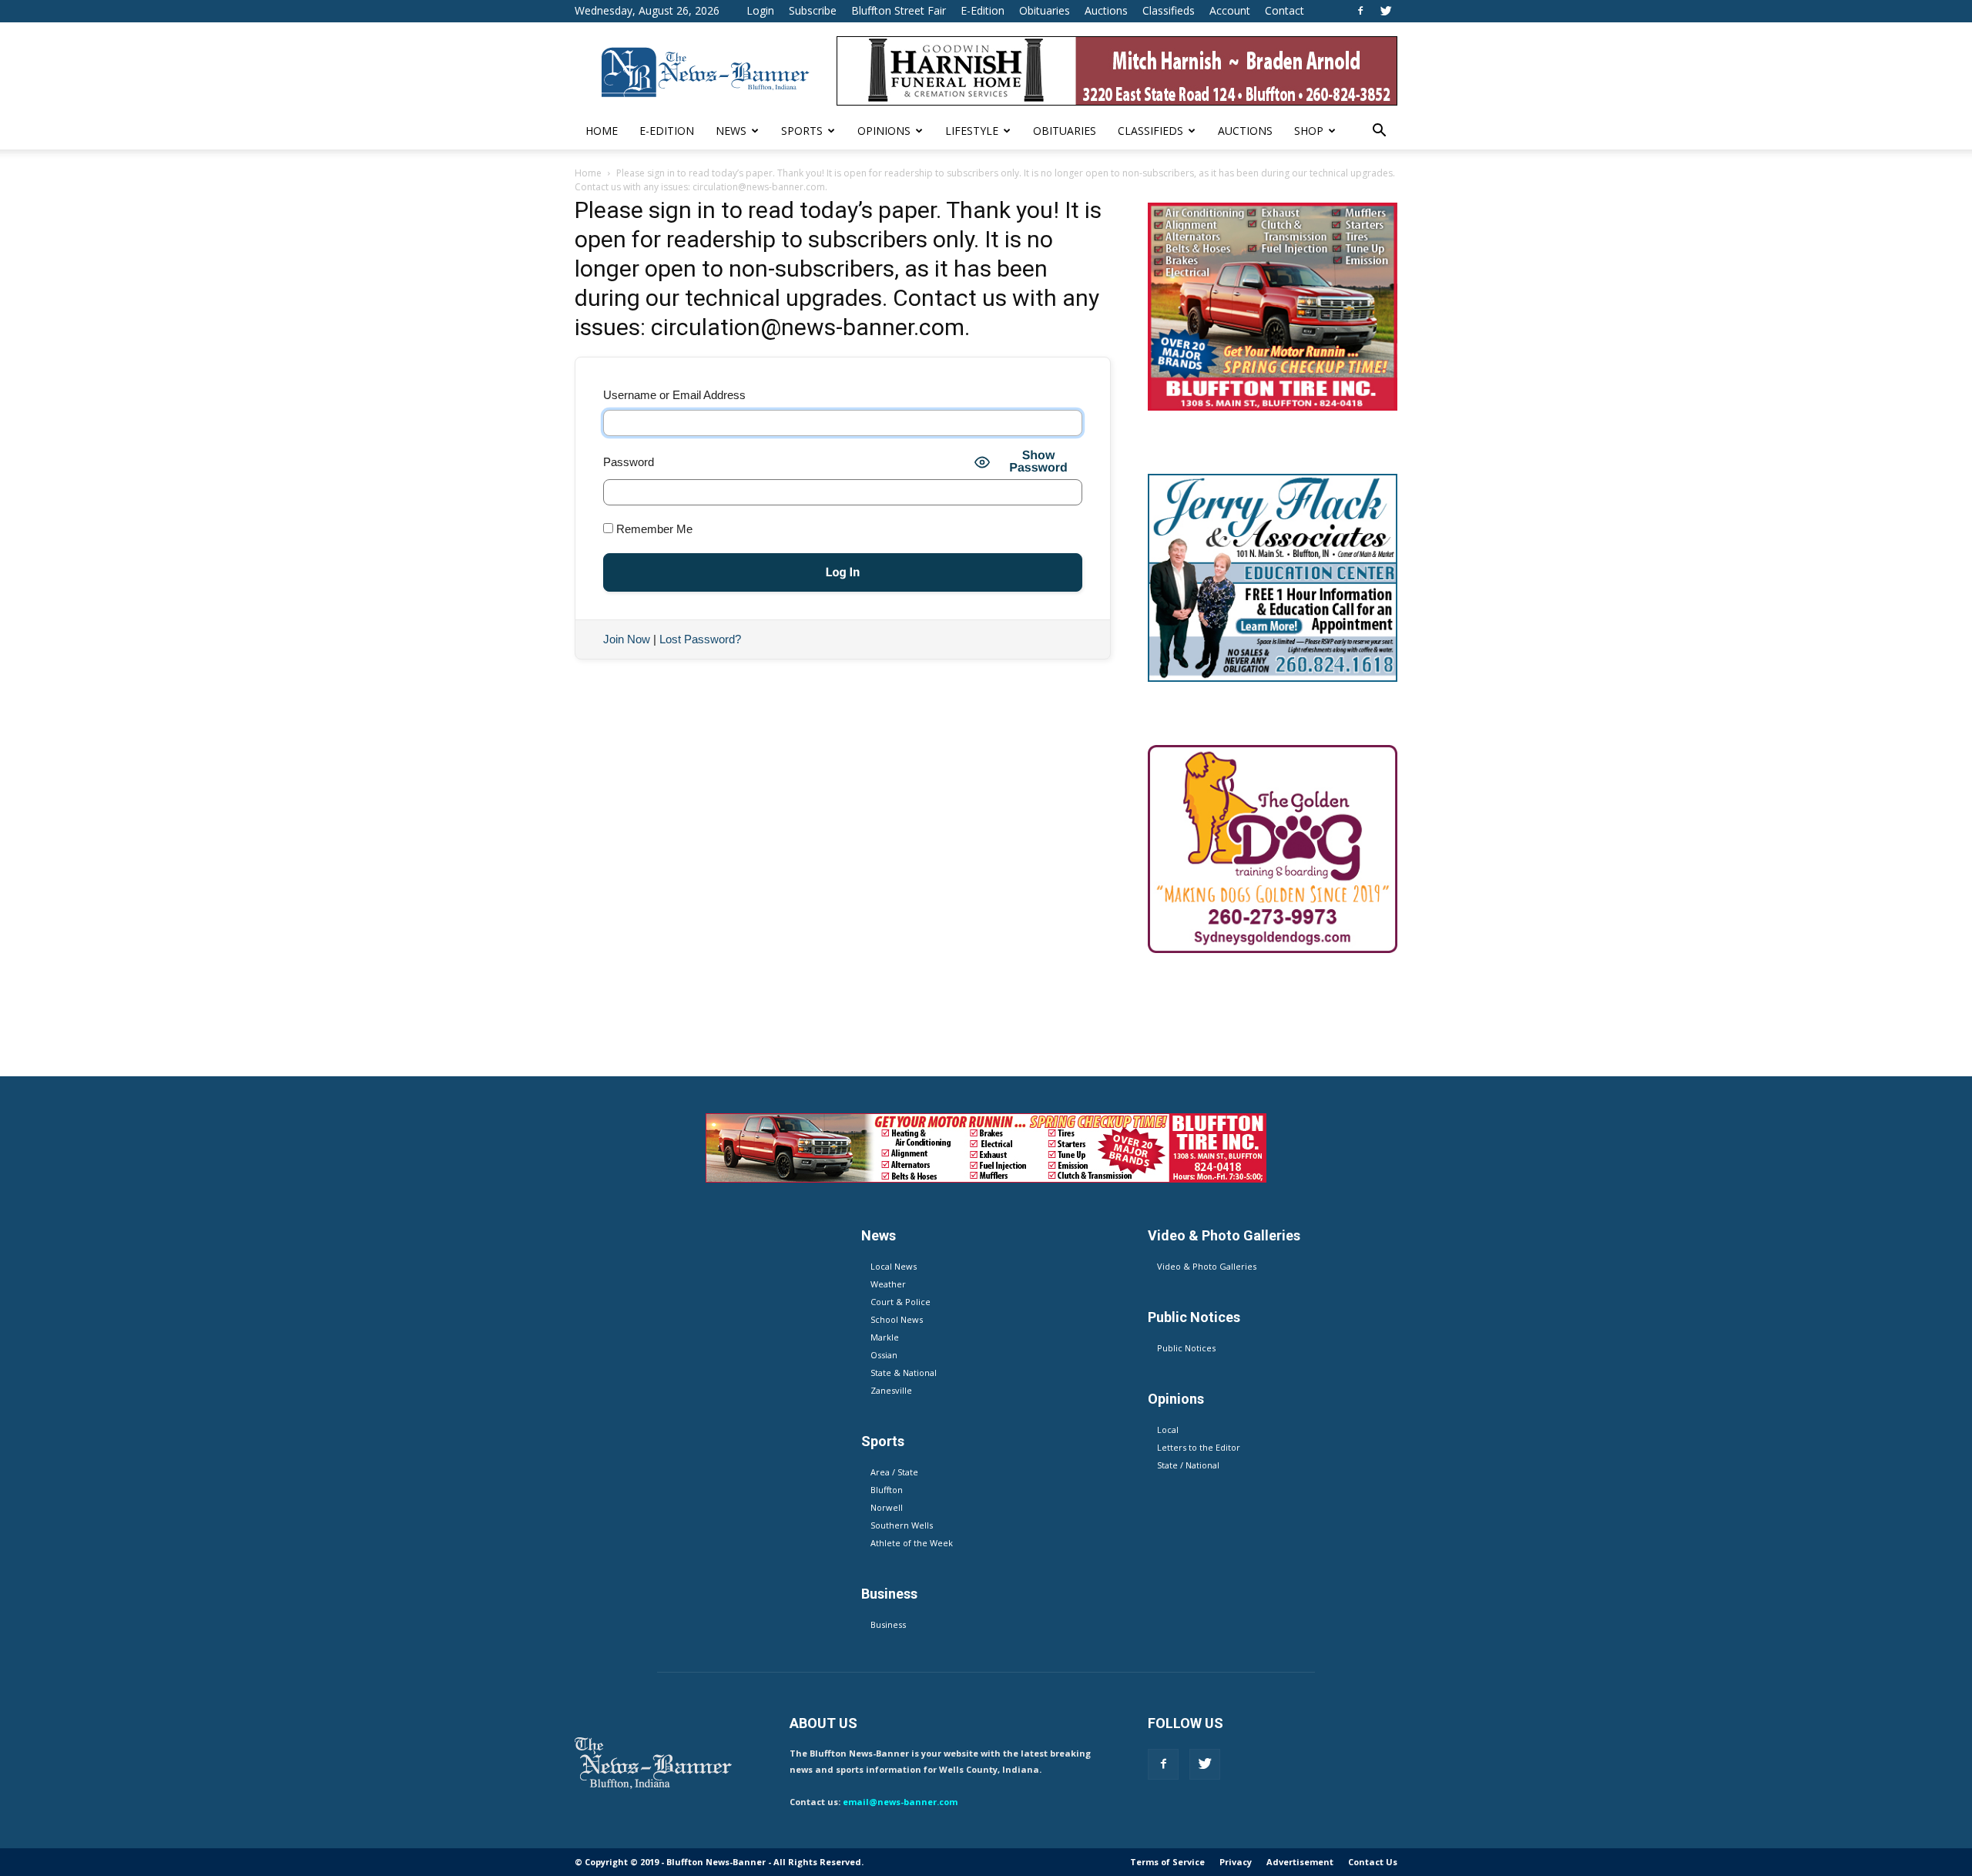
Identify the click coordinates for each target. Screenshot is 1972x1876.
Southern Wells (902, 1525)
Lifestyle (972, 131)
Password (629, 462)
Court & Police (900, 1302)
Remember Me (653, 529)
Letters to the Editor (1199, 1447)
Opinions (884, 131)
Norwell (887, 1507)
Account (1230, 10)
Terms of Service (1167, 1862)
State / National (1188, 1465)
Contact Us (1373, 1862)
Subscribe (813, 10)
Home (602, 131)
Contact (1284, 10)
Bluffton (887, 1490)
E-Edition (983, 10)
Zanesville (891, 1390)
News (731, 131)
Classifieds (1169, 10)
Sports (802, 131)
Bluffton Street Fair (899, 10)
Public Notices (1186, 1348)
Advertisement (1300, 1862)
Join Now (627, 639)
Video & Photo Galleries (1207, 1266)
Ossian (884, 1355)
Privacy (1236, 1862)
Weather (888, 1284)
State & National (904, 1373)
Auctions (1106, 10)
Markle (885, 1337)
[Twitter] (1386, 11)
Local (1168, 1430)
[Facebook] (1360, 11)
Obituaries (1045, 10)
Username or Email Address (674, 395)
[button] (1379, 132)
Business (888, 1624)
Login (760, 10)
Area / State (894, 1472)
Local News (894, 1266)
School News (897, 1319)
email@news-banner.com (900, 1802)
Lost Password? (700, 639)
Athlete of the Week (912, 1543)
